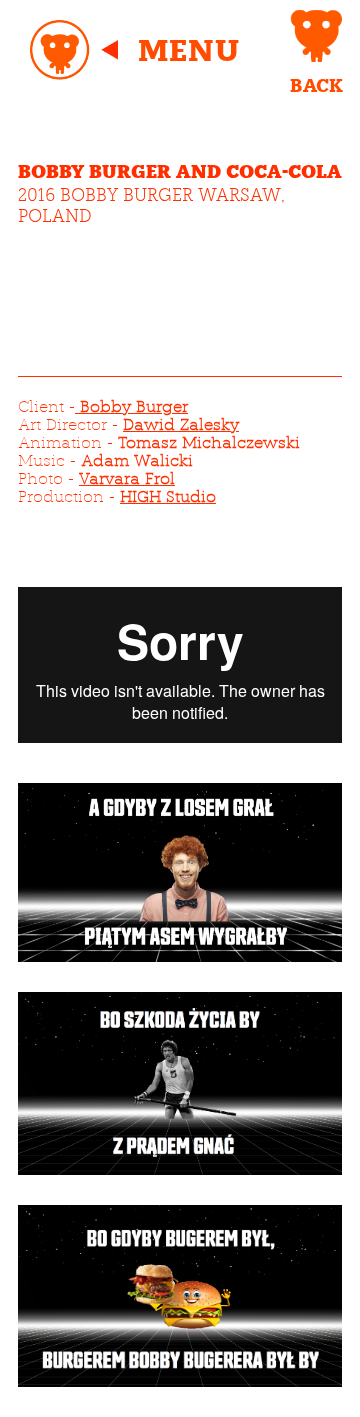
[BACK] (316, 36)
